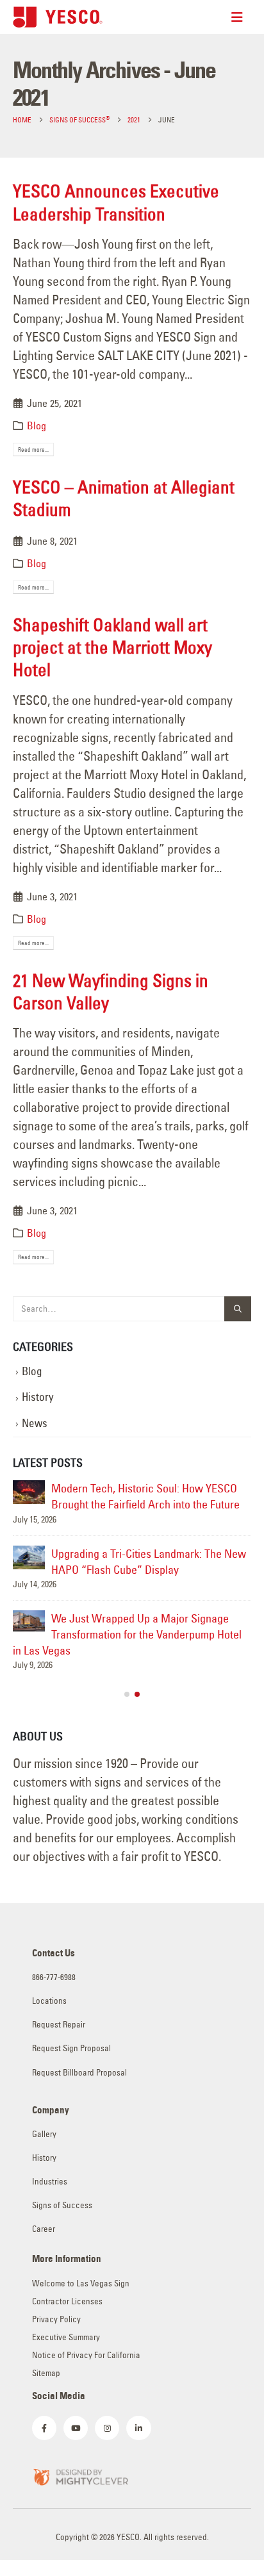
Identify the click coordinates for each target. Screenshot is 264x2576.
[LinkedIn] (138, 2428)
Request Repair (59, 2025)
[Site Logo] (58, 17)
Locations (49, 2001)
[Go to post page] (29, 1492)
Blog (37, 425)
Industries (50, 2182)
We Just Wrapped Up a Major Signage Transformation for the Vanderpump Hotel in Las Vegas (127, 1634)
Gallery (44, 2134)
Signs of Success (62, 2205)
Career (44, 2229)
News (35, 1423)
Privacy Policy (56, 2319)
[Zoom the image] (80, 2476)
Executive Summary (66, 2337)
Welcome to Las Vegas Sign (81, 2283)
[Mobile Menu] (241, 17)
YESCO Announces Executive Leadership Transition (116, 202)
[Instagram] (107, 2428)
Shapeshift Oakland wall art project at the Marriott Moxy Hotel (112, 647)
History (38, 1397)
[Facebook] (44, 2428)
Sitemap (46, 2373)
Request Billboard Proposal (79, 2073)
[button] (127, 1694)
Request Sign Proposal (71, 2048)
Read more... (33, 450)
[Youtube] (76, 2428)
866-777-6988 (54, 1977)
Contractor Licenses (67, 2301)
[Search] (238, 1309)
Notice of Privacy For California (86, 2355)
